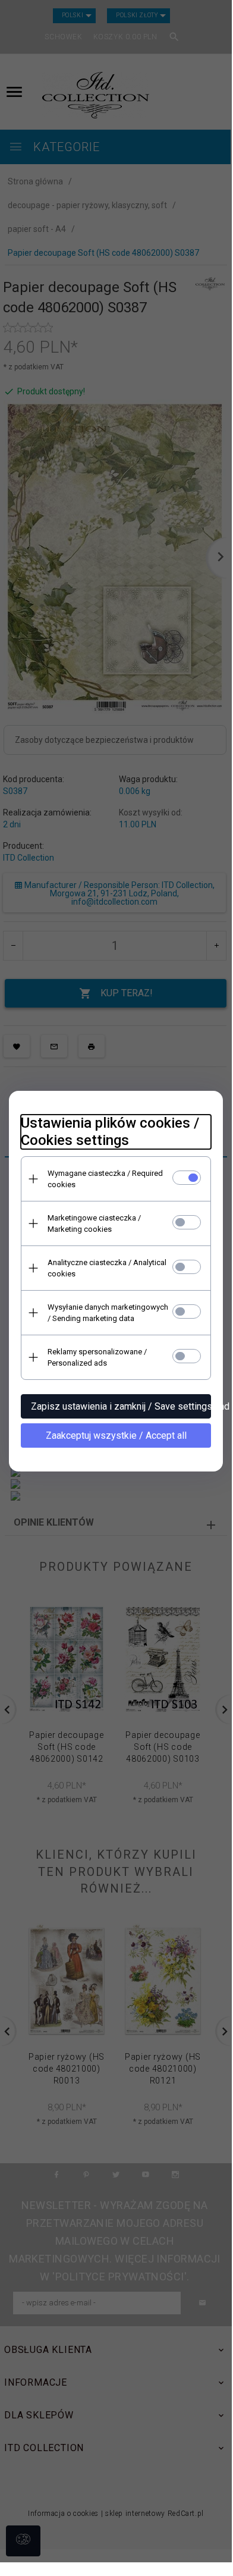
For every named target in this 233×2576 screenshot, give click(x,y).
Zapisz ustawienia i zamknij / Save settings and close (121, 1406)
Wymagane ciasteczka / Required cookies (105, 1179)
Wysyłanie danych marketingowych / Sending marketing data (108, 1313)
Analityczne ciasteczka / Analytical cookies (107, 1268)
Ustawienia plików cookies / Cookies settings (110, 1132)
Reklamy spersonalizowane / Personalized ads (97, 1357)
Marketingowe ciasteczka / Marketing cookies (94, 1223)
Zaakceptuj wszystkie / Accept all (116, 1436)
